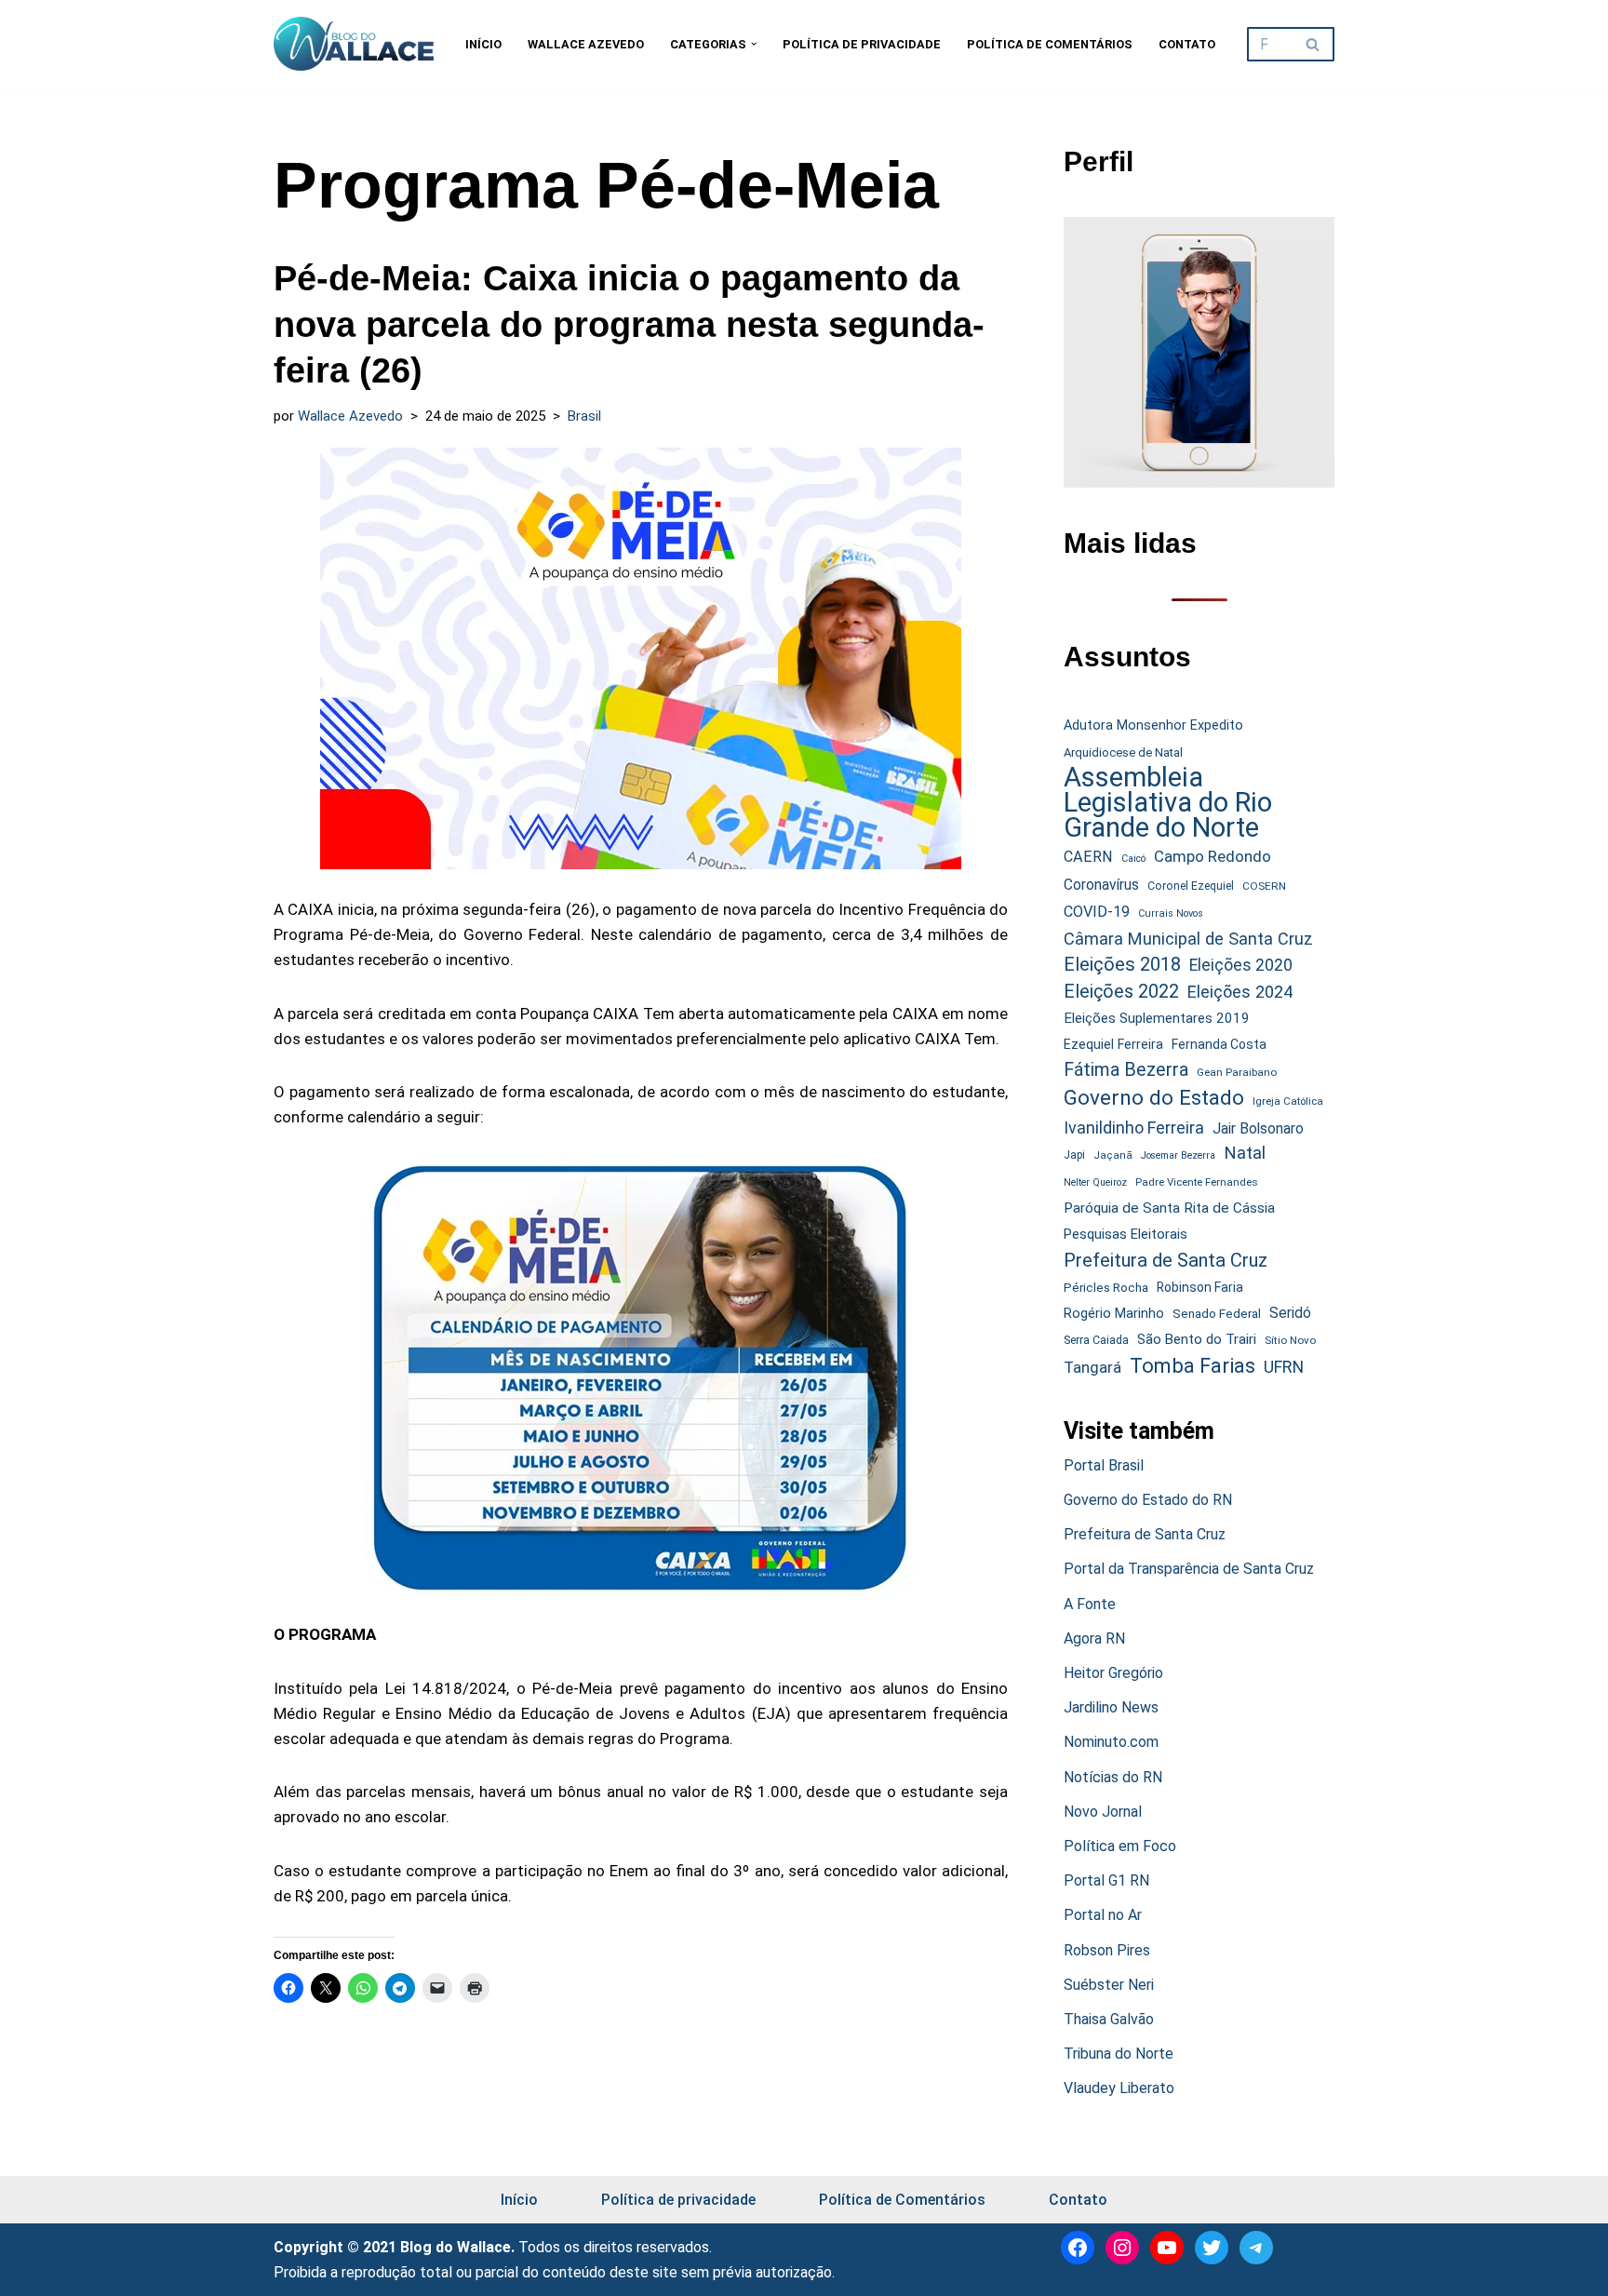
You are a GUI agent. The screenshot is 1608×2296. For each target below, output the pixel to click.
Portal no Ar (1103, 1915)
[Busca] (1313, 44)
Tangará (1092, 1367)
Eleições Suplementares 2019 (1157, 1018)
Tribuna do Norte (1119, 2054)
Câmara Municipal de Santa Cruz (1188, 939)
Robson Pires (1107, 1950)
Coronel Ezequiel (1191, 886)
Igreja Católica (1288, 1101)
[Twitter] (1212, 2248)
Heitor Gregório (1113, 1673)
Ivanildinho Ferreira (1134, 1128)
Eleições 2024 (1240, 992)
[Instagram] (1122, 2248)
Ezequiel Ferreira (1113, 1044)
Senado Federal (1217, 1314)
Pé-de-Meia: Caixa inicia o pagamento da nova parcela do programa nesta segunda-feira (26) (629, 324)
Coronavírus (1101, 885)
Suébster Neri (1109, 1985)
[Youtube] (1167, 2248)
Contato (1187, 44)
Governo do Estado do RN (1148, 1500)
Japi (1074, 1155)
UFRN (1284, 1367)
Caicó (1133, 859)
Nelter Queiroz (1095, 1182)
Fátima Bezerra (1126, 1070)
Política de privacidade (862, 44)
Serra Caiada (1096, 1340)
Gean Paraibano (1237, 1072)
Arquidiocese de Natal (1123, 752)
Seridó (1290, 1313)
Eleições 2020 (1241, 965)
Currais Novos (1171, 913)
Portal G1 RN (1106, 1880)
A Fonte (1090, 1604)
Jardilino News (1111, 1707)
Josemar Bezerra (1178, 1155)
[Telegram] (1256, 2248)
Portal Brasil (1104, 1465)
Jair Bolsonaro (1258, 1128)
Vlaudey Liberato (1119, 2088)
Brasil (584, 416)
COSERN (1264, 886)
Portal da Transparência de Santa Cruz (1189, 1569)
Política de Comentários (1050, 44)
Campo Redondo (1213, 856)
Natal (1245, 1153)
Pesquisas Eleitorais (1126, 1234)
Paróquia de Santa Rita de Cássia (1169, 1208)
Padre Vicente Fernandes (1197, 1182)
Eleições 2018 (1122, 964)
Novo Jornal (1103, 1812)
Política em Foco (1120, 1846)
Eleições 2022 (1121, 992)
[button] (754, 44)
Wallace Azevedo (586, 44)
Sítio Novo (1290, 1340)
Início (483, 44)
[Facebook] (1078, 2248)
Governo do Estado (1154, 1098)
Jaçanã (1113, 1155)
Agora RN (1094, 1638)
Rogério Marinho (1114, 1313)
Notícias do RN (1113, 1777)
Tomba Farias (1193, 1366)
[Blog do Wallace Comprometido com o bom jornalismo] (354, 44)
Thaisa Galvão (1109, 2019)
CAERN (1088, 857)
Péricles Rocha (1106, 1287)
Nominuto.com (1111, 1742)
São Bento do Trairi (1197, 1339)
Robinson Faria (1200, 1287)
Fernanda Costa (1219, 1044)
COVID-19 (1097, 912)
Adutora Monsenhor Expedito (1153, 725)
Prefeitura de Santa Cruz (1166, 1260)
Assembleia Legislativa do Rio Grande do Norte (1168, 803)
